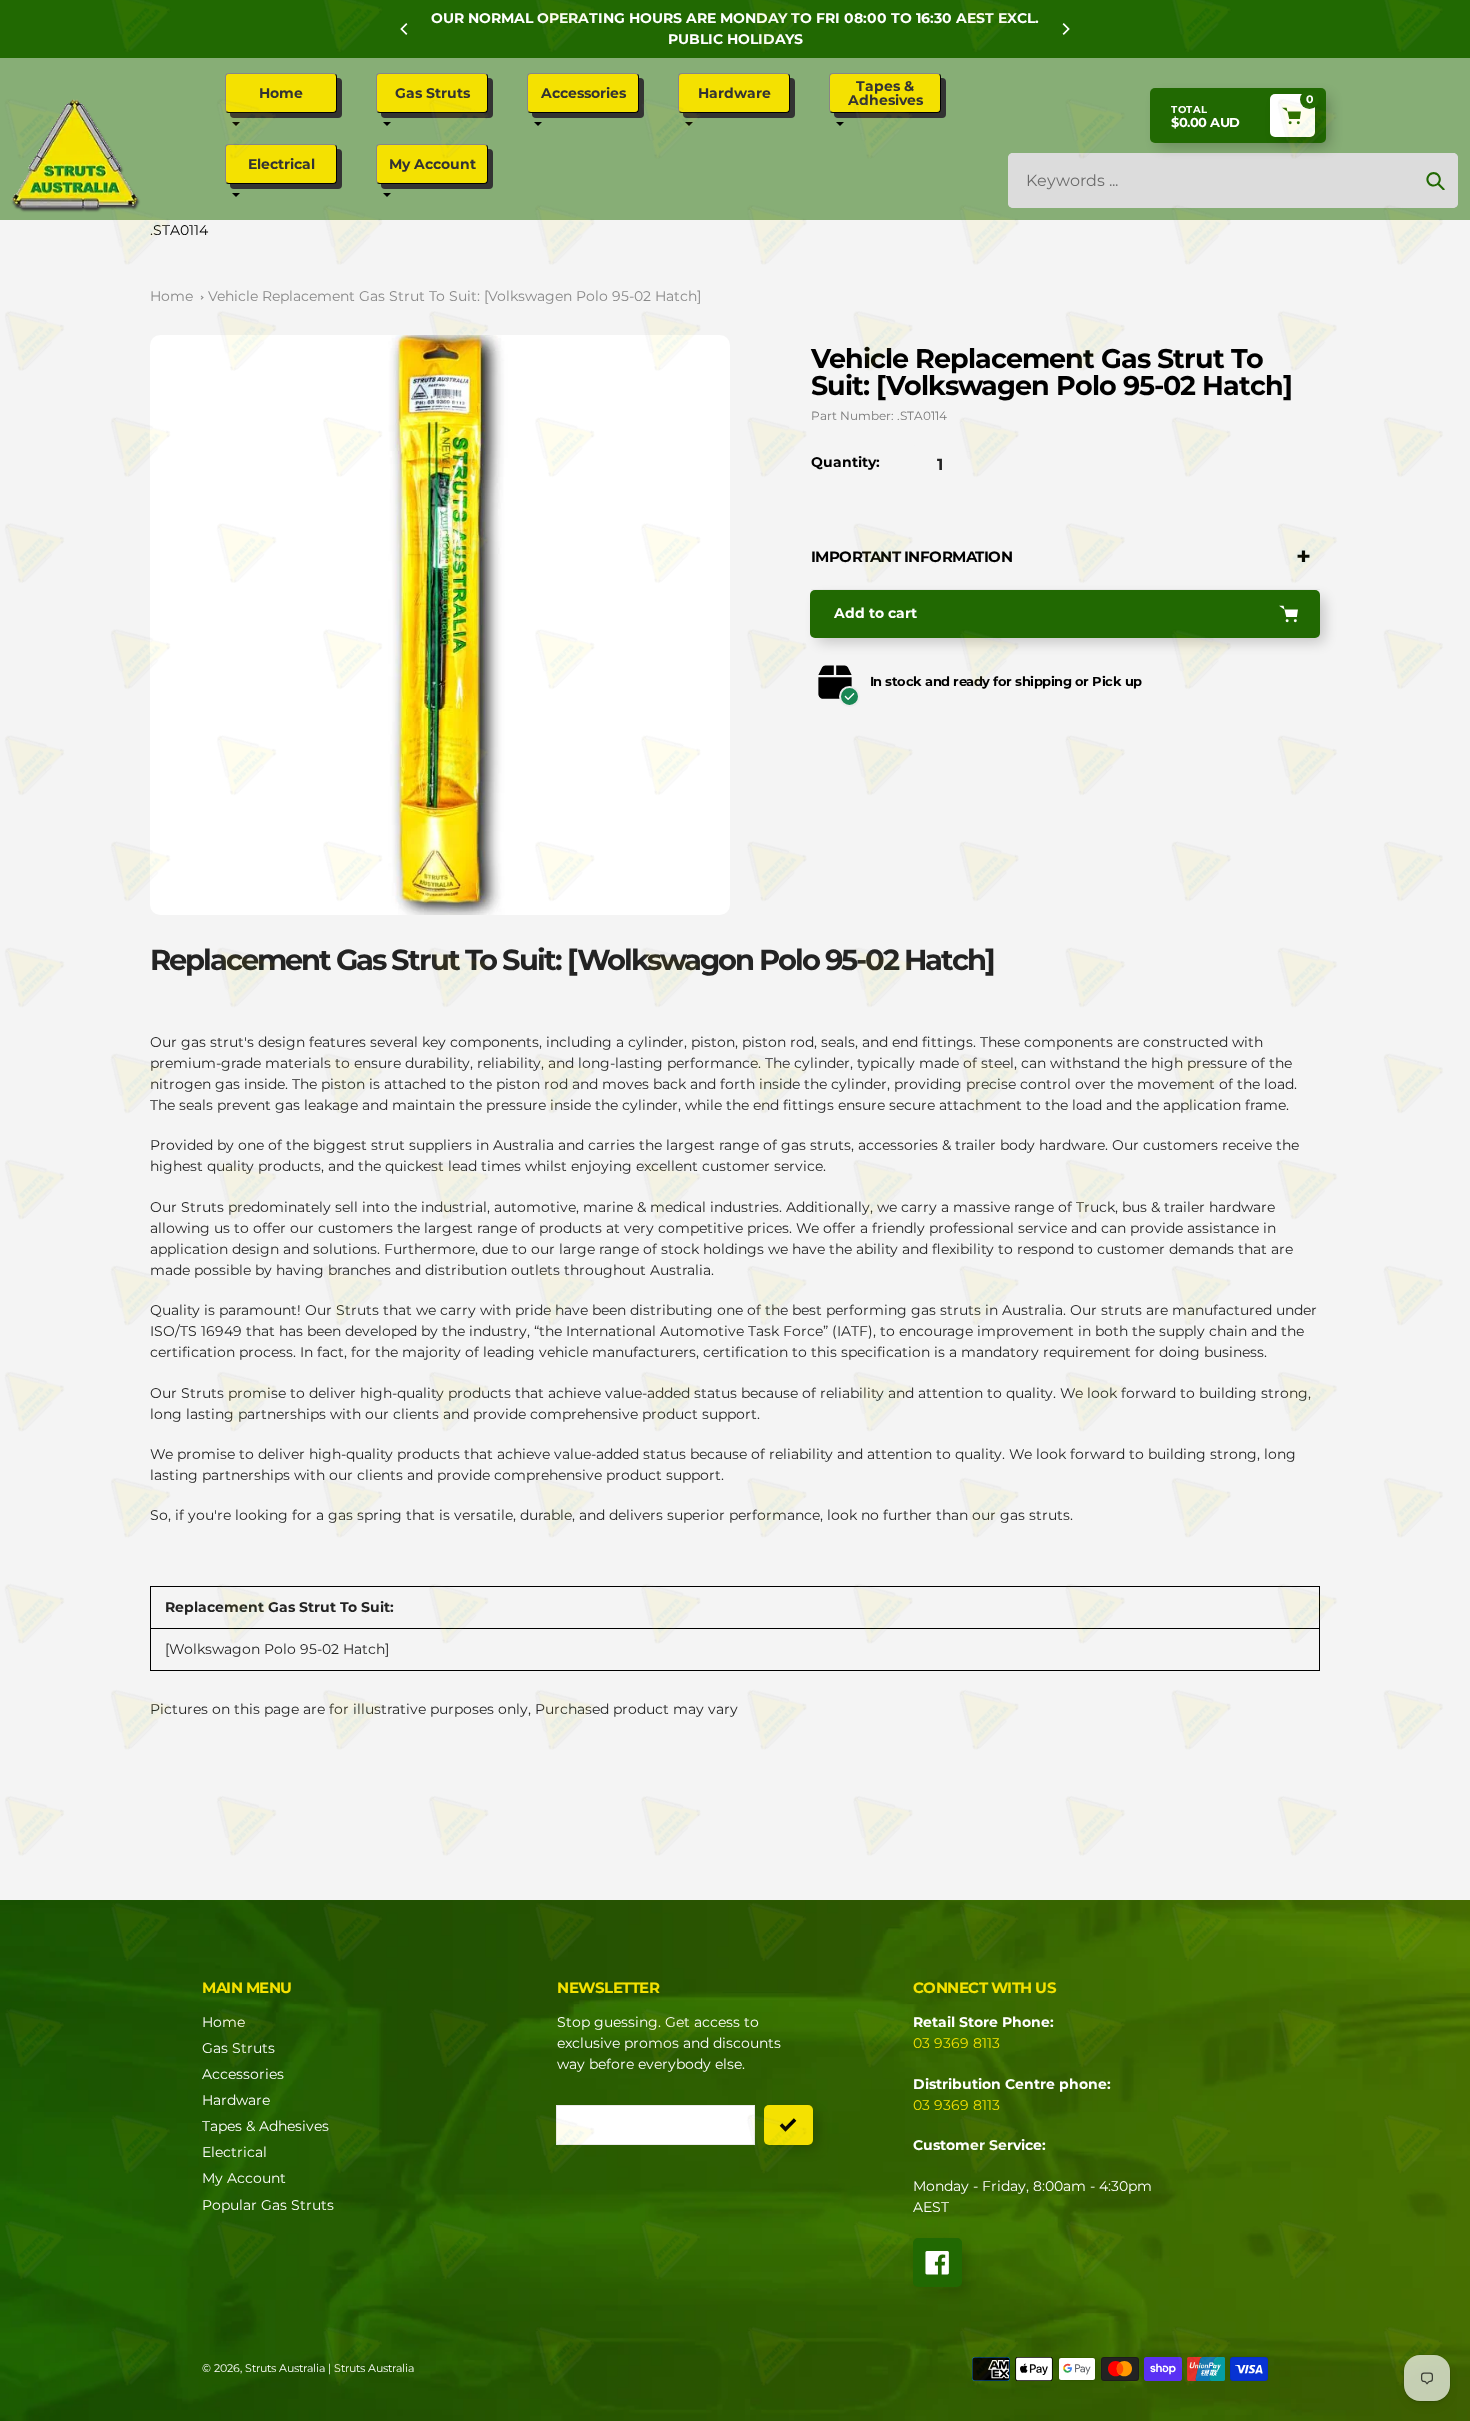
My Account (244, 2178)
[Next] (1065, 29)
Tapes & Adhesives (265, 2126)
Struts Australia (285, 2368)
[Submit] (788, 2125)
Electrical (234, 2152)
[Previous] (405, 29)
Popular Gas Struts (268, 2205)
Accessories (243, 2074)
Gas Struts (238, 2048)
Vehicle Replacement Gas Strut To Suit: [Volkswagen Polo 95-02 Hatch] (454, 296)
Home (171, 296)
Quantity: (845, 462)
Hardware (236, 2100)
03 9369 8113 (956, 2043)
